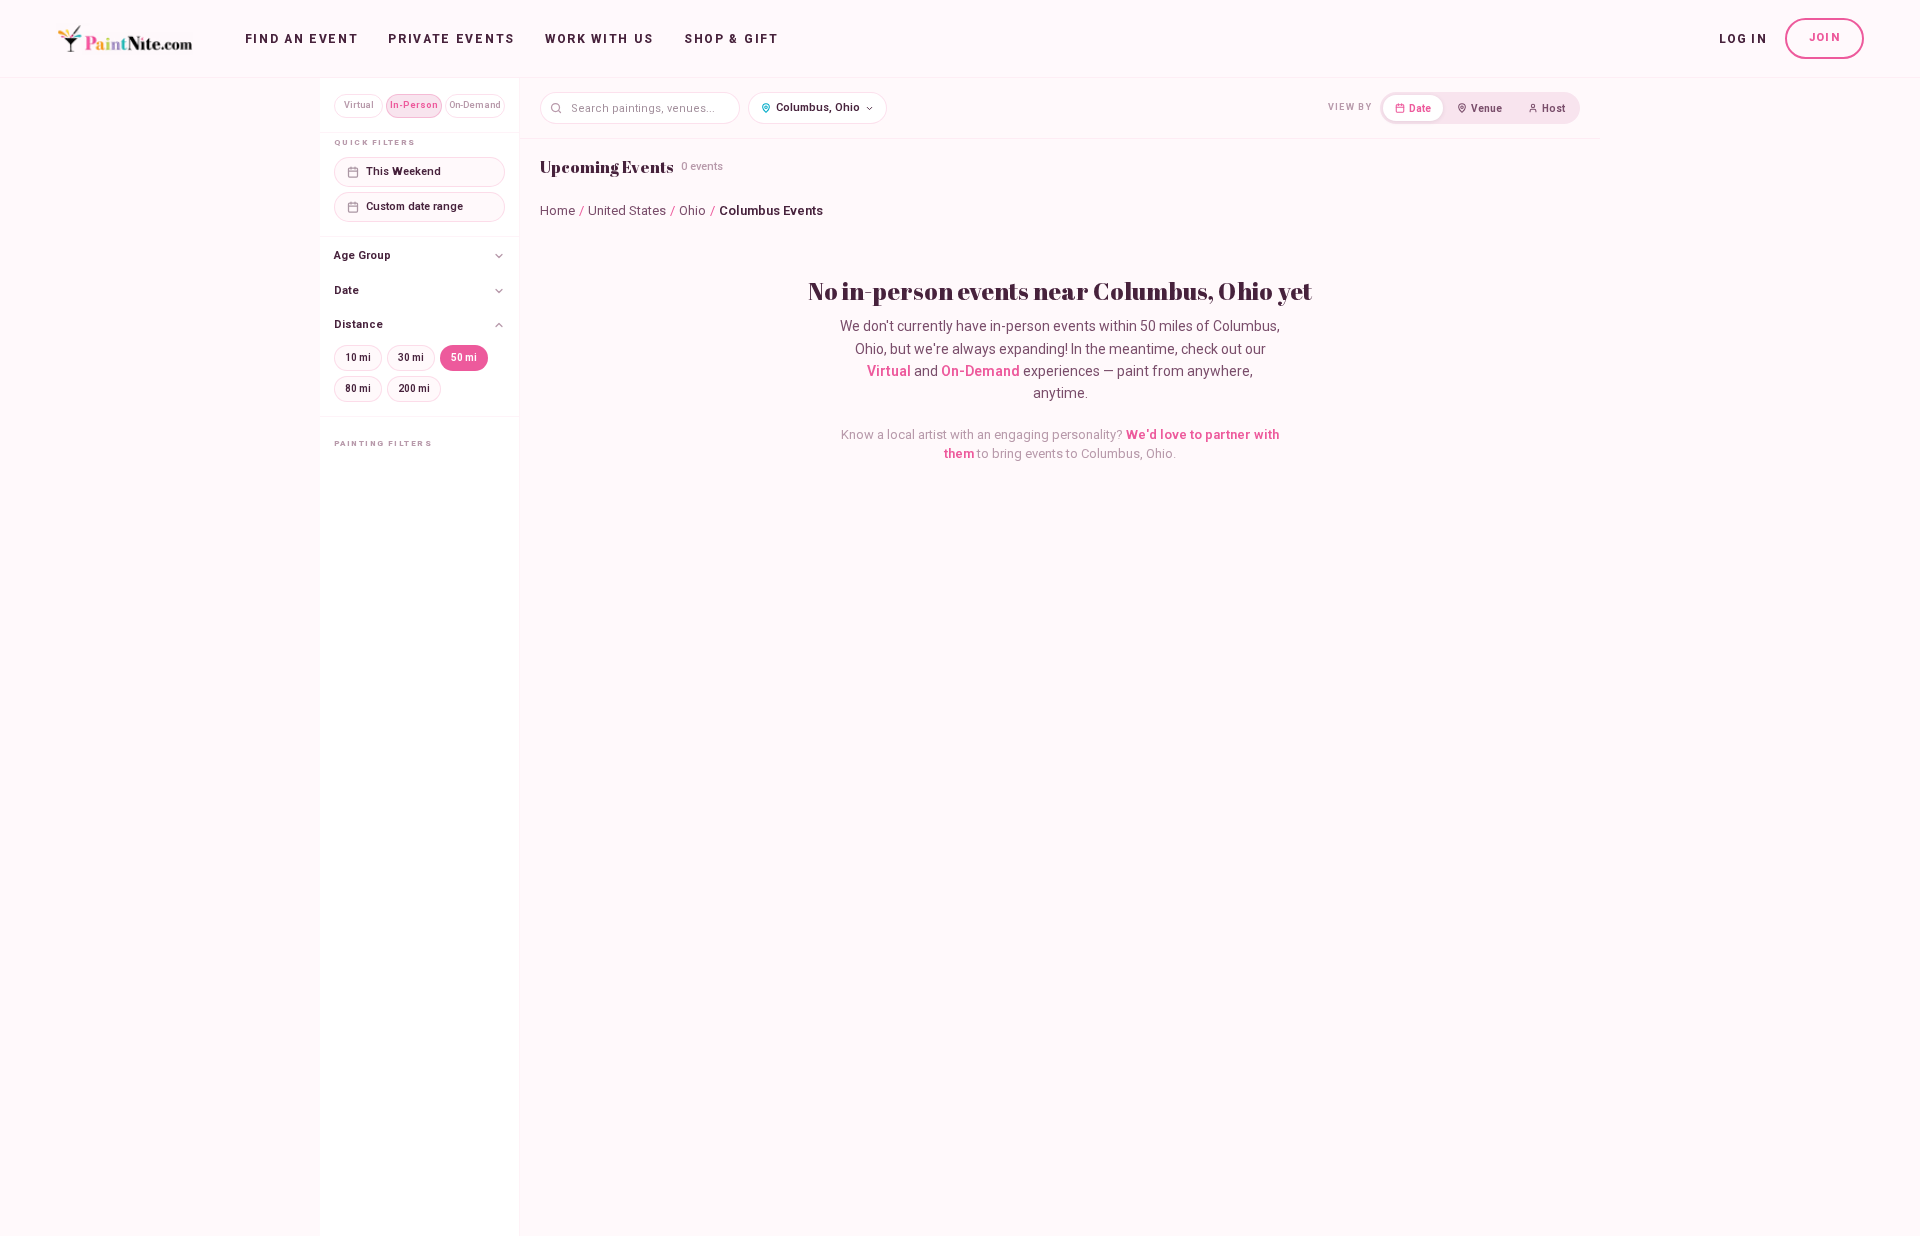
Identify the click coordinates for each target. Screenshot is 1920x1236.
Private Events (451, 39)
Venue (1486, 108)
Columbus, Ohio (818, 107)
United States (627, 210)
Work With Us (599, 39)
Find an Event (302, 39)
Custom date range (414, 206)
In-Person (414, 105)
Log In (1743, 39)
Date (1420, 108)
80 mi (358, 388)
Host (1553, 108)
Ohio (692, 210)
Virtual (359, 105)
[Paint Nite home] (124, 39)
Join (1824, 37)
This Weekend (403, 171)
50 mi (464, 357)
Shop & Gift (731, 39)
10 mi (358, 357)
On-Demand (475, 105)
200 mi (414, 388)
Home (557, 210)
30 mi (411, 357)
